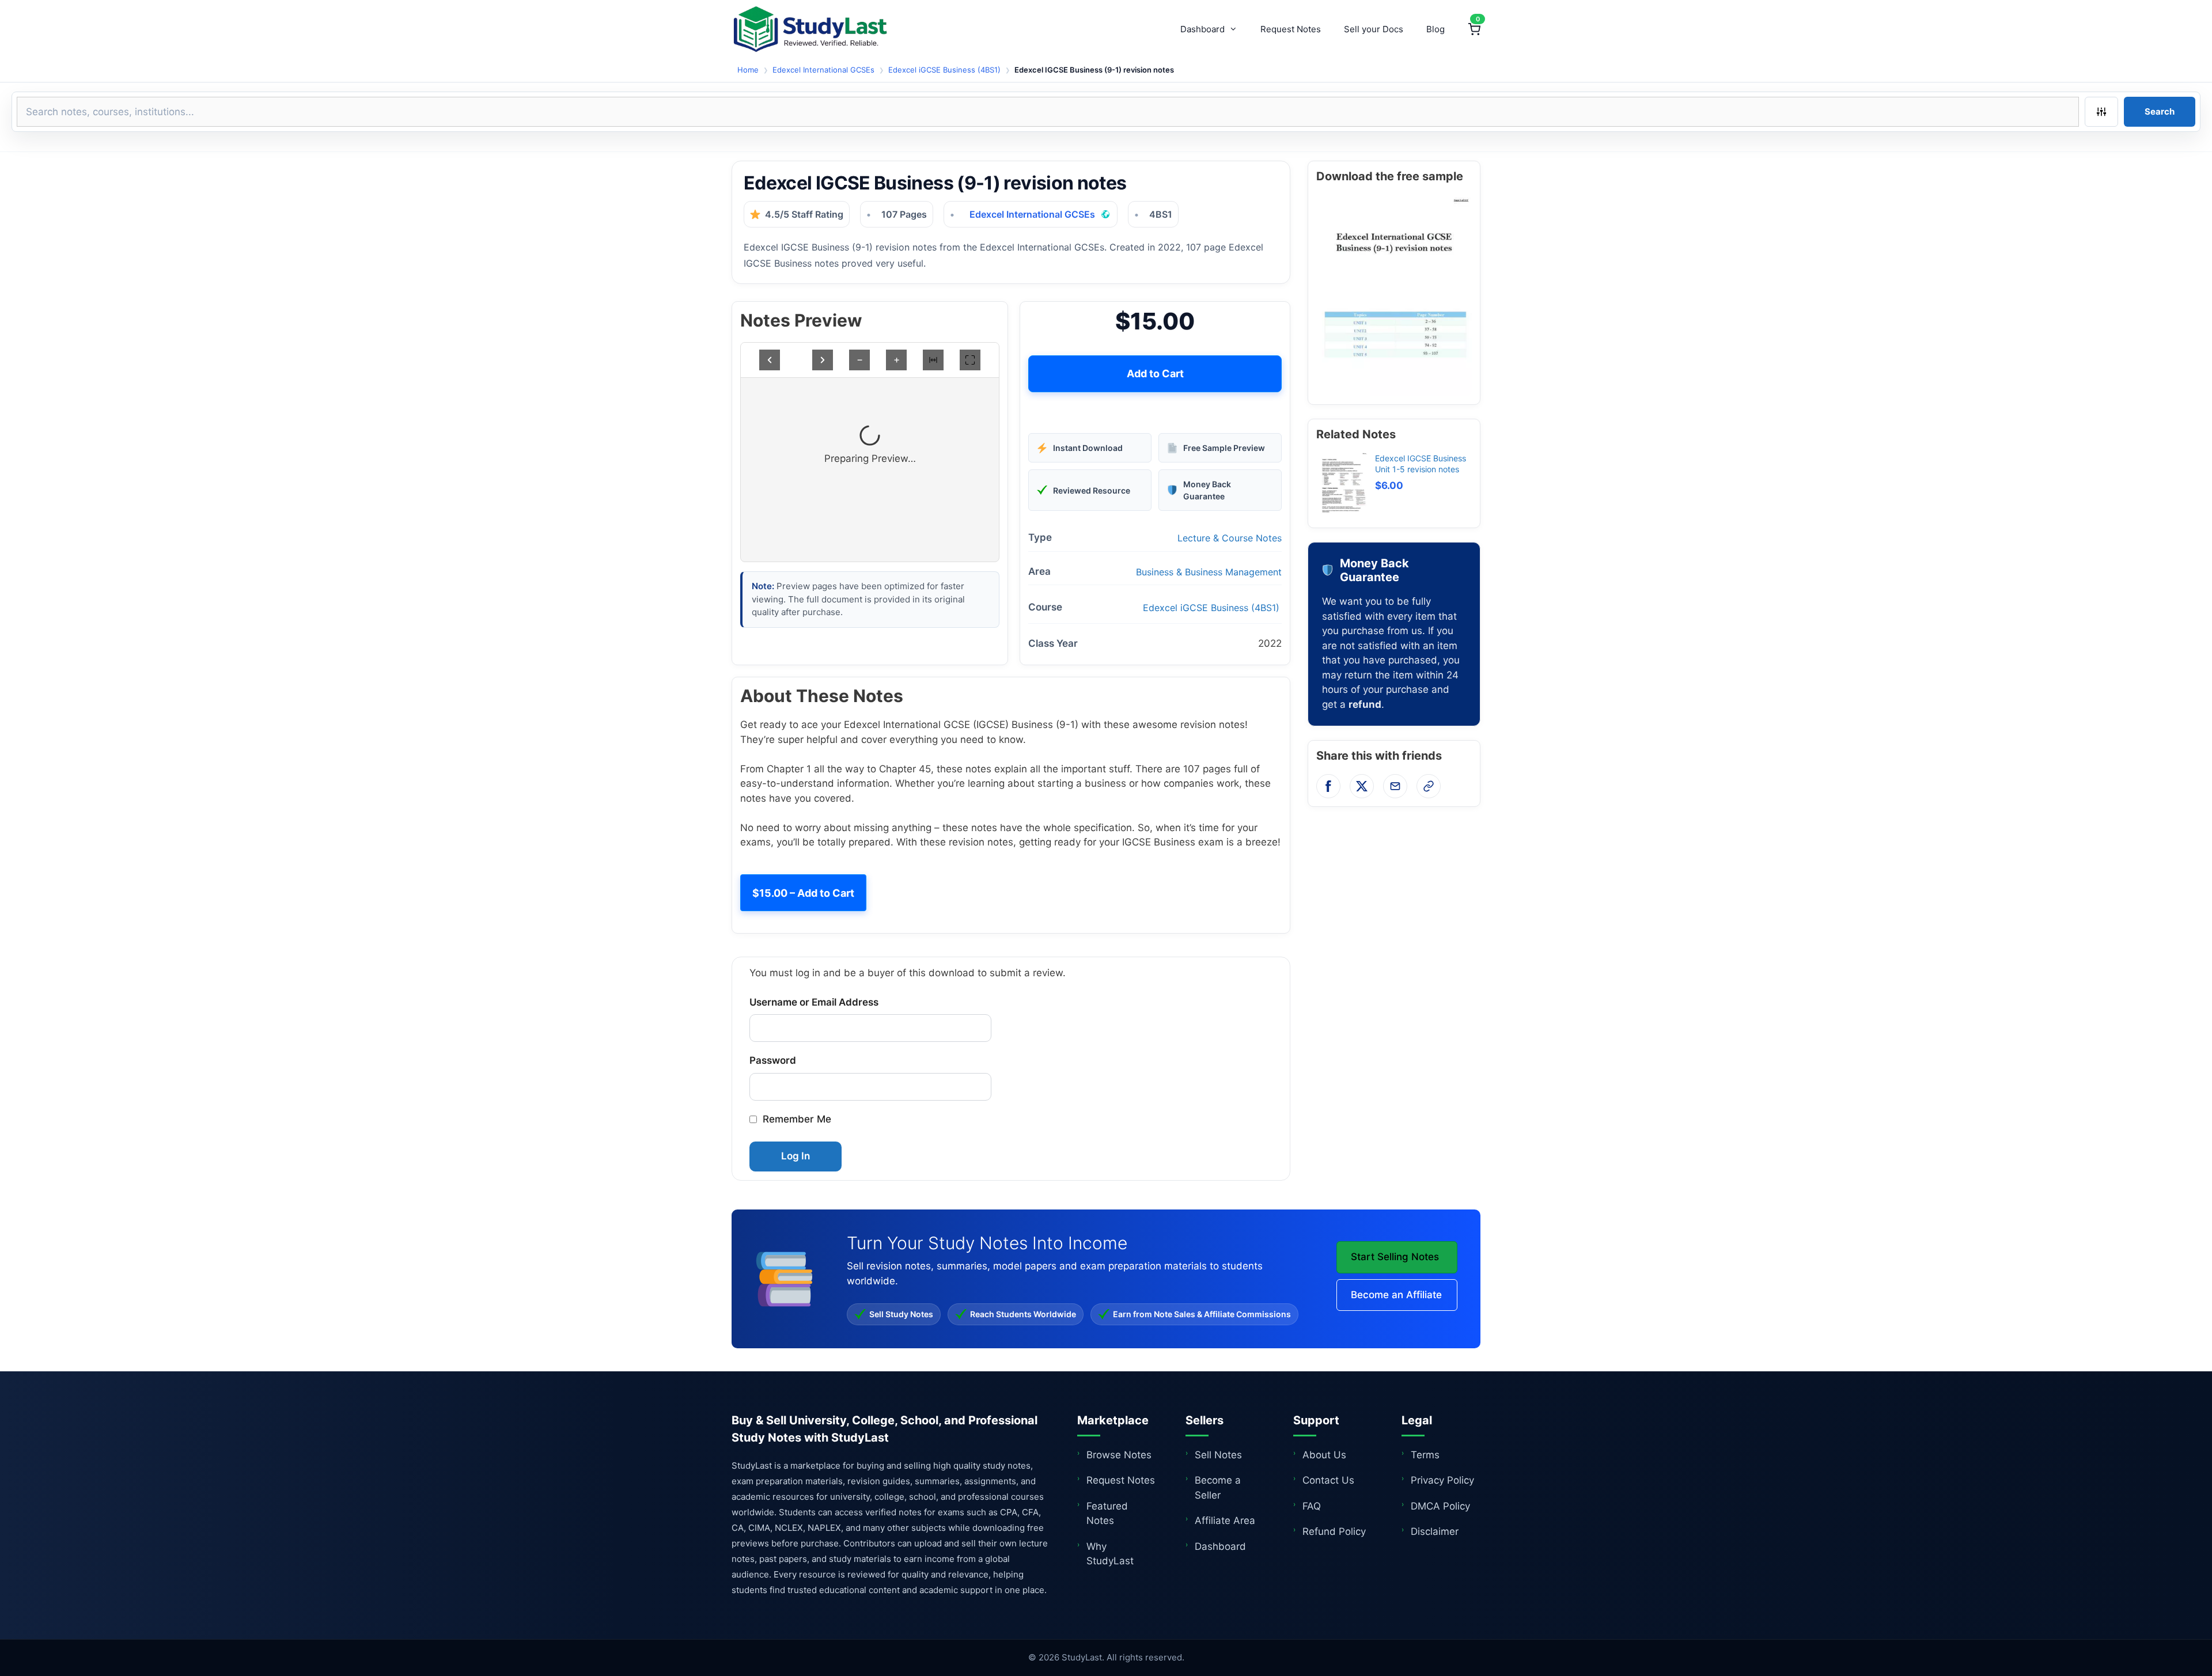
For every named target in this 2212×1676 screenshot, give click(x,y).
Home (748, 70)
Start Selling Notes (1395, 1257)
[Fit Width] (933, 360)
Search (2160, 111)
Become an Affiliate (1396, 1295)
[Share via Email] (1395, 786)
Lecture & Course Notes (1230, 538)
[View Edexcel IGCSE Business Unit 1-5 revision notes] (1342, 486)
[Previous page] (770, 360)
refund (1365, 704)
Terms (1425, 1455)
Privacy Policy (1442, 1480)
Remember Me (797, 1119)
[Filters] (2101, 112)
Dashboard (1202, 29)
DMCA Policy (1440, 1506)
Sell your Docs (1374, 29)
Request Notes (1291, 29)
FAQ (1312, 1506)
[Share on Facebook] (1328, 786)
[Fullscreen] (970, 360)
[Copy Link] (1429, 786)
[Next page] (823, 360)
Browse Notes (1119, 1455)
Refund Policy (1334, 1531)
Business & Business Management (1209, 572)
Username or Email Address (814, 1002)
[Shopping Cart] (1474, 29)
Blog (1435, 29)
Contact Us (1328, 1480)
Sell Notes (1218, 1455)
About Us (1324, 1455)
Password (773, 1060)
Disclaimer (1435, 1531)
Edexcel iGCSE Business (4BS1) (944, 70)
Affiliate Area (1225, 1520)
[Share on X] (1362, 786)
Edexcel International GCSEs (823, 70)
